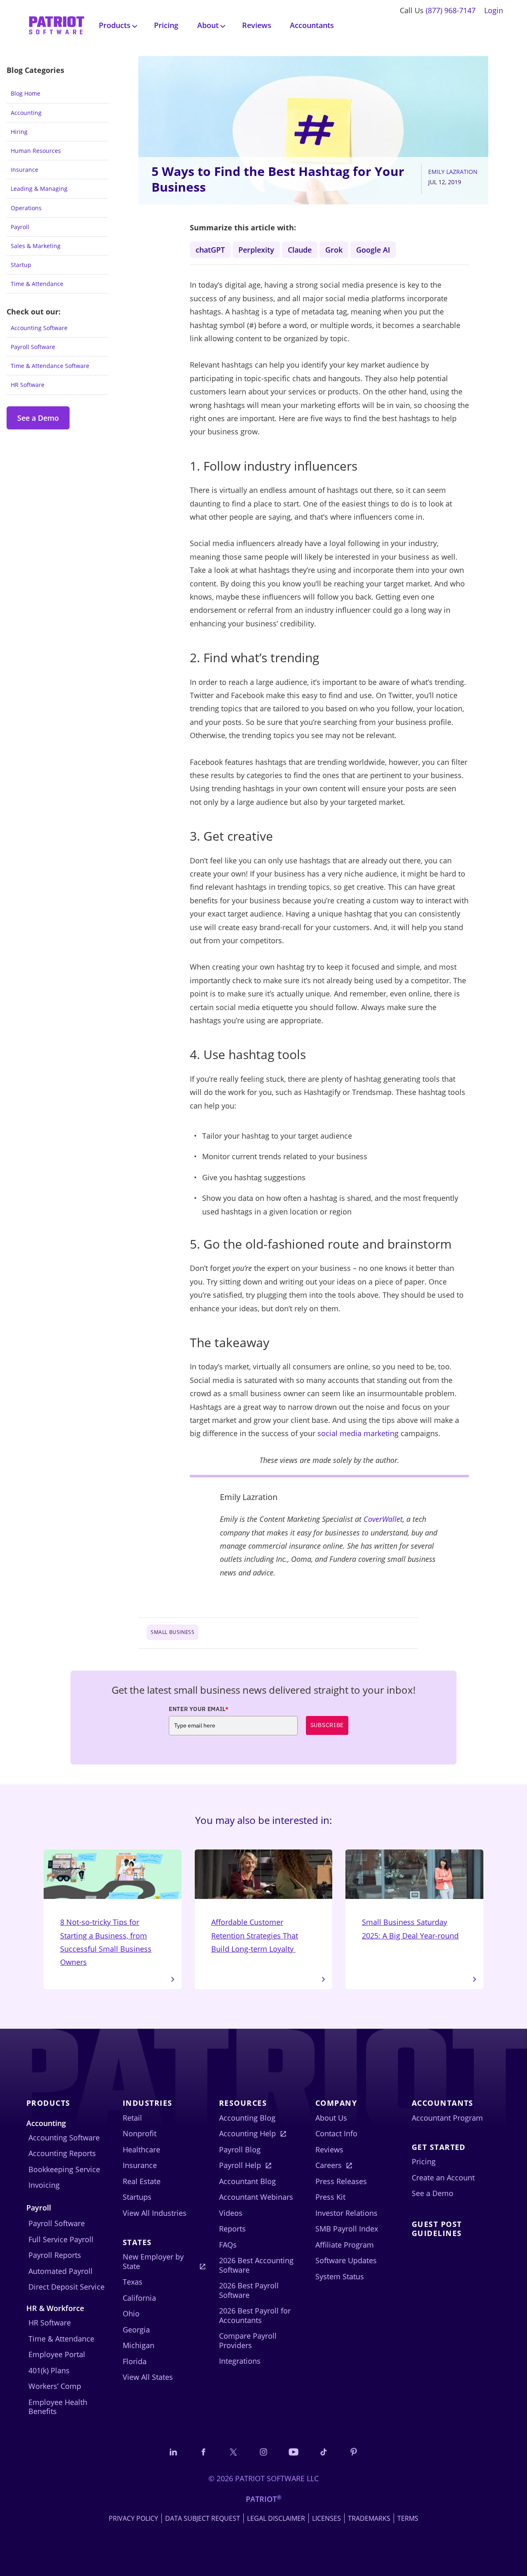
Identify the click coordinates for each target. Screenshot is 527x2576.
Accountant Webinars (256, 2197)
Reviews (257, 25)
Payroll (20, 227)
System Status (340, 2276)
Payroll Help (240, 2165)
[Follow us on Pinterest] (354, 2452)
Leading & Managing (39, 189)
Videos (231, 2213)
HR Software (28, 385)
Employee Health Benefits (58, 2407)
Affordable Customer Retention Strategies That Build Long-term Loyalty (255, 1935)
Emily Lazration (453, 172)
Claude (300, 250)
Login (494, 10)
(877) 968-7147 (451, 10)
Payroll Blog (240, 2149)
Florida (135, 2361)
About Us (331, 2118)
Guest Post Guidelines (437, 2229)
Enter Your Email (199, 1709)
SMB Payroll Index (347, 2229)
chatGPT (210, 250)
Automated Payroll (61, 2271)
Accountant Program (447, 2118)
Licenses (326, 2518)
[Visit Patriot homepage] (57, 25)
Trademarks (369, 2518)
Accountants (312, 25)
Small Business (173, 1632)
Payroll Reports (55, 2255)
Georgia (136, 2330)
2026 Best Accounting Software (256, 2265)
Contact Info (336, 2133)
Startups (137, 2197)
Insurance (24, 170)
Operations (26, 208)
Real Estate (142, 2181)
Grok (334, 250)
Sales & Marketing (36, 246)
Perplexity (256, 250)
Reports (232, 2229)
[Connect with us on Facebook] (203, 2452)
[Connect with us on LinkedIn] (173, 2452)
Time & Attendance (37, 284)
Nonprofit (140, 2133)
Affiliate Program (345, 2245)
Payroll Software (33, 347)
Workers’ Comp (55, 2386)
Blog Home (26, 93)
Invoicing (44, 2185)
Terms (408, 2518)
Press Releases (341, 2181)
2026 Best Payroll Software (249, 2290)
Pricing (166, 25)
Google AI (373, 250)
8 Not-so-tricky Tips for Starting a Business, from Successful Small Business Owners (106, 1942)
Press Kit (330, 2197)
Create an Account (443, 2178)
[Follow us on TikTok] (324, 2452)
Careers (329, 2165)
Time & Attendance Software (50, 366)
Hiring (19, 132)
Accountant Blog (247, 2181)
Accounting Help (247, 2133)
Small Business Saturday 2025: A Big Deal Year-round (410, 1929)
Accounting (26, 113)
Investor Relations (346, 2213)
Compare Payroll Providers (248, 2340)
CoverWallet (383, 1519)
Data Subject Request (203, 2518)
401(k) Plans (49, 2370)
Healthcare (141, 2149)
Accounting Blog (247, 2118)
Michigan (139, 2345)
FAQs (228, 2245)
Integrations (240, 2361)
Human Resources (36, 151)
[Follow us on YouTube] (294, 2452)
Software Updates (346, 2260)
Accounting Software (39, 328)
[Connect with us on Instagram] (263, 2452)
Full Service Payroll (61, 2239)
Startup (21, 265)
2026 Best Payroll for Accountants (255, 2315)
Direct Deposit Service (66, 2287)
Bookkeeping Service (64, 2169)
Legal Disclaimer (276, 2518)
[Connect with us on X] (233, 2452)
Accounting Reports (62, 2153)
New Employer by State (153, 2261)
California (139, 2298)
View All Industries (155, 2213)
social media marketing (358, 1433)
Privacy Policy (133, 2518)
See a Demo (38, 418)
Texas (133, 2282)
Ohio (131, 2313)
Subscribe (327, 1725)
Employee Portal (57, 2354)
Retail (132, 2118)
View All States (148, 2377)
